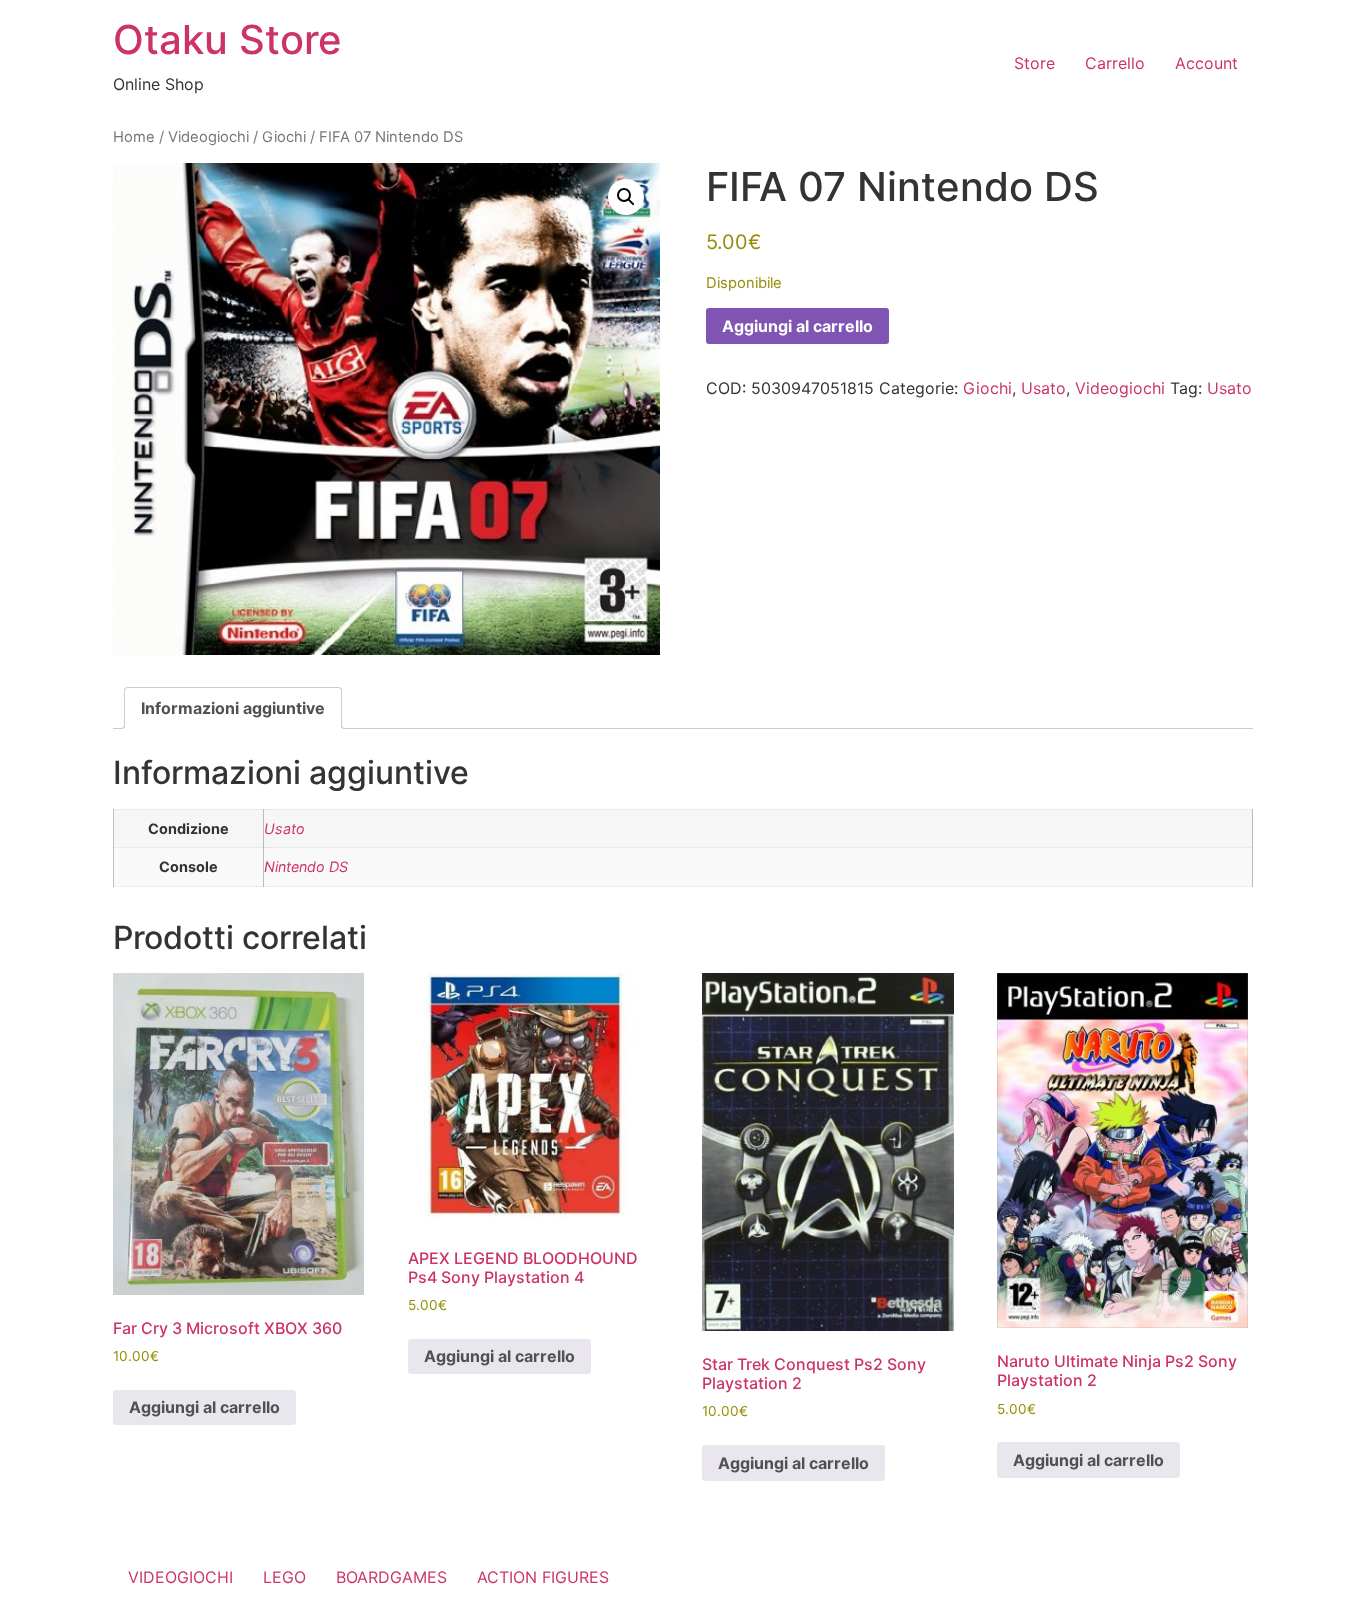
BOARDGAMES (391, 1577)
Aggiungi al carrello (797, 326)
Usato (1043, 388)
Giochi (284, 137)
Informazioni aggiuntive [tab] (233, 708)
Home (134, 137)
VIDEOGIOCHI (180, 1577)
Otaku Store (227, 39)
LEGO (284, 1577)
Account (1206, 63)
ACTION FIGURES (543, 1577)
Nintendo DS (306, 866)
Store (1034, 63)
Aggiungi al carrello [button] (204, 1407)
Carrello (1115, 63)
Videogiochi (208, 137)
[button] (626, 197)
